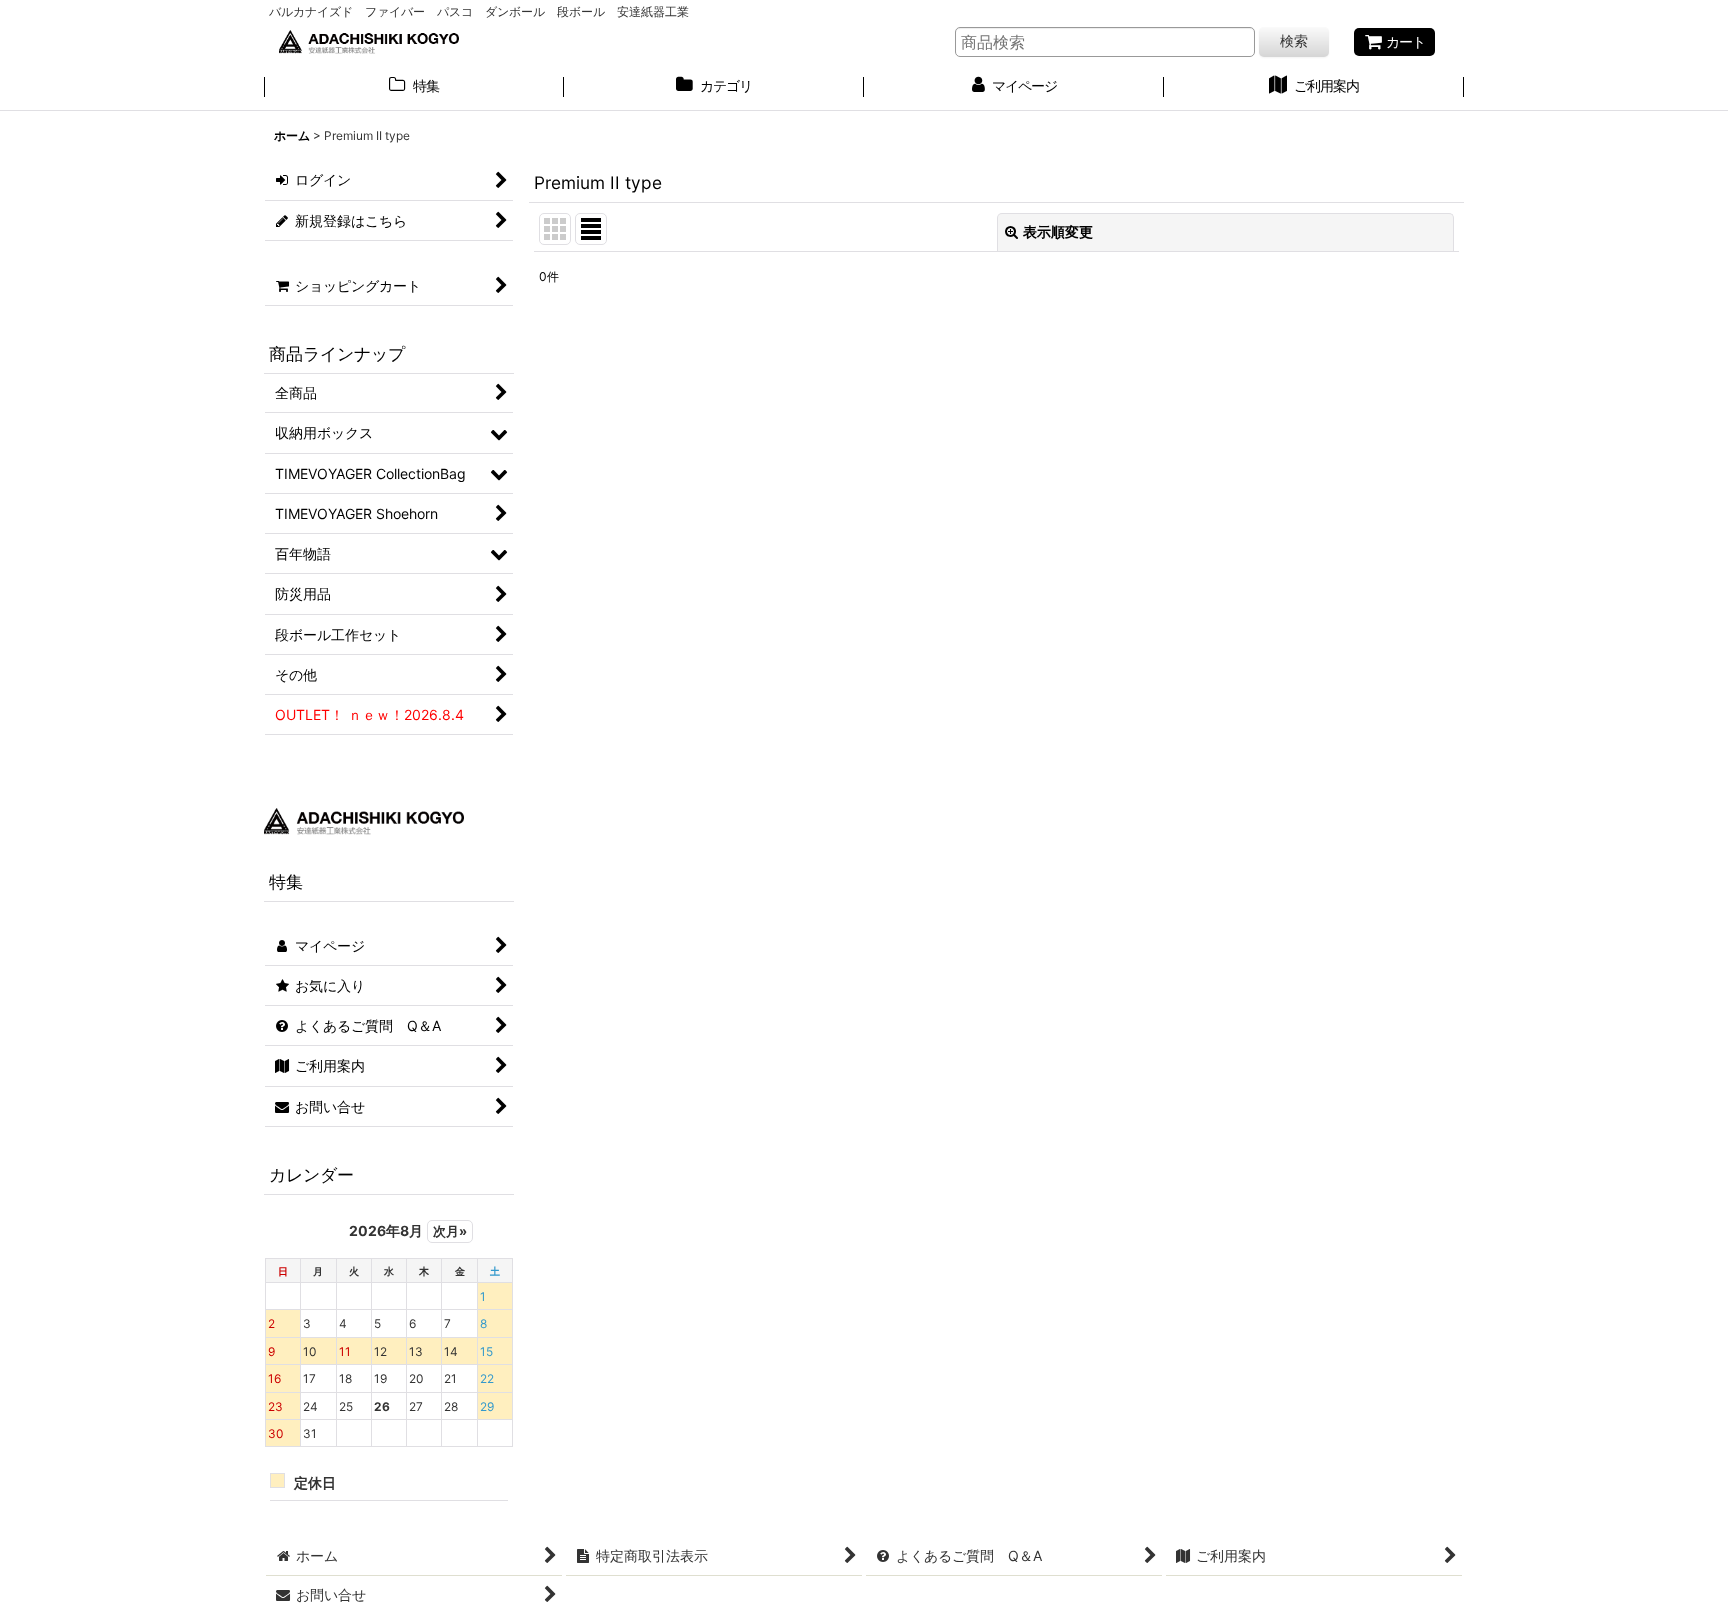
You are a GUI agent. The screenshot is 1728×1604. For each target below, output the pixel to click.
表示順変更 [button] (1058, 231)
